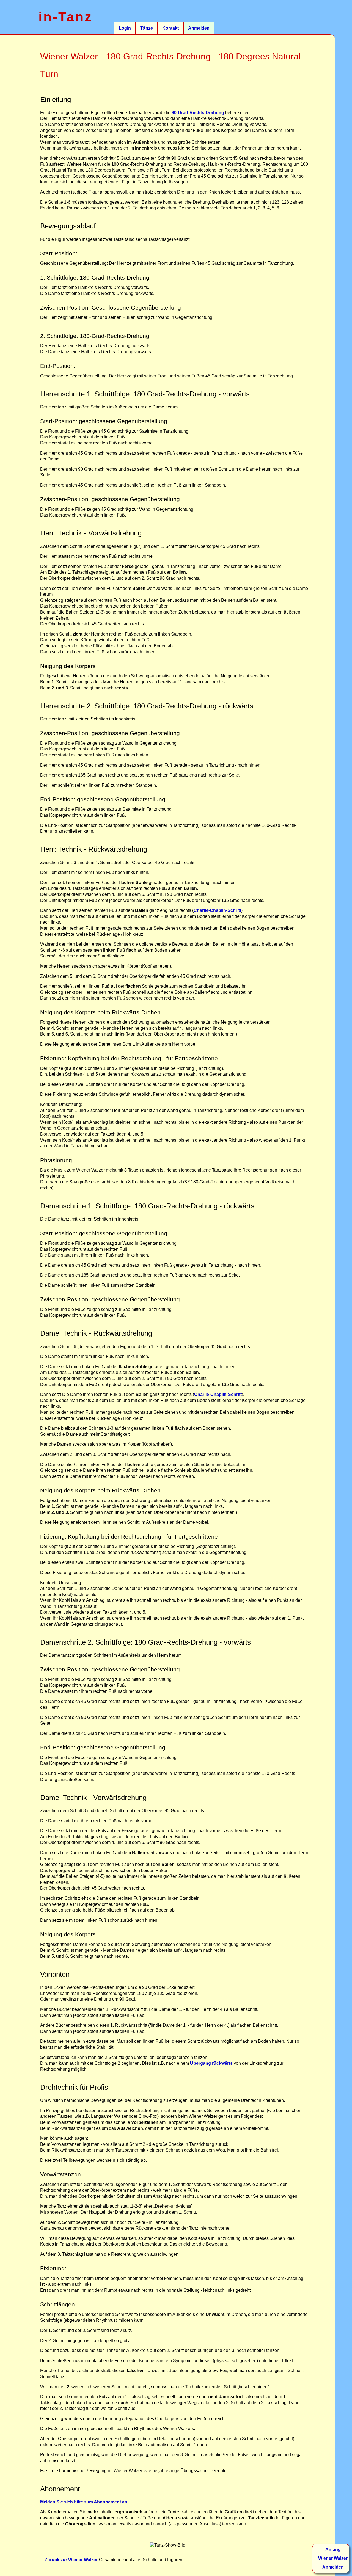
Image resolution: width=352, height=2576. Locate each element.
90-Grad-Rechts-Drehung (198, 113)
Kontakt (170, 28)
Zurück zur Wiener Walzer (71, 2560)
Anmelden (199, 28)
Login (125, 28)
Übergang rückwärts (211, 2063)
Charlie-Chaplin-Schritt (217, 910)
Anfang (333, 2549)
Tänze (147, 28)
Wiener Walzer (333, 2558)
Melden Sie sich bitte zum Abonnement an (84, 2502)
